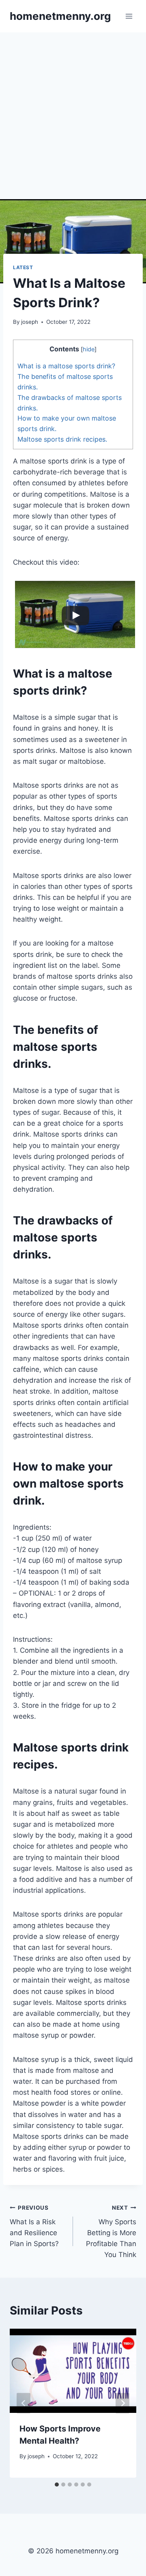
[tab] (57, 2485)
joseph (30, 322)
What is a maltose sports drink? (66, 366)
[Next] (122, 2403)
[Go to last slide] (24, 2403)
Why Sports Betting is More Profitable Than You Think (111, 2232)
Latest (23, 267)
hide (89, 349)
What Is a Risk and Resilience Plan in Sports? (34, 2226)
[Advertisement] (73, 109)
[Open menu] (129, 16)
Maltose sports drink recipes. (62, 439)
